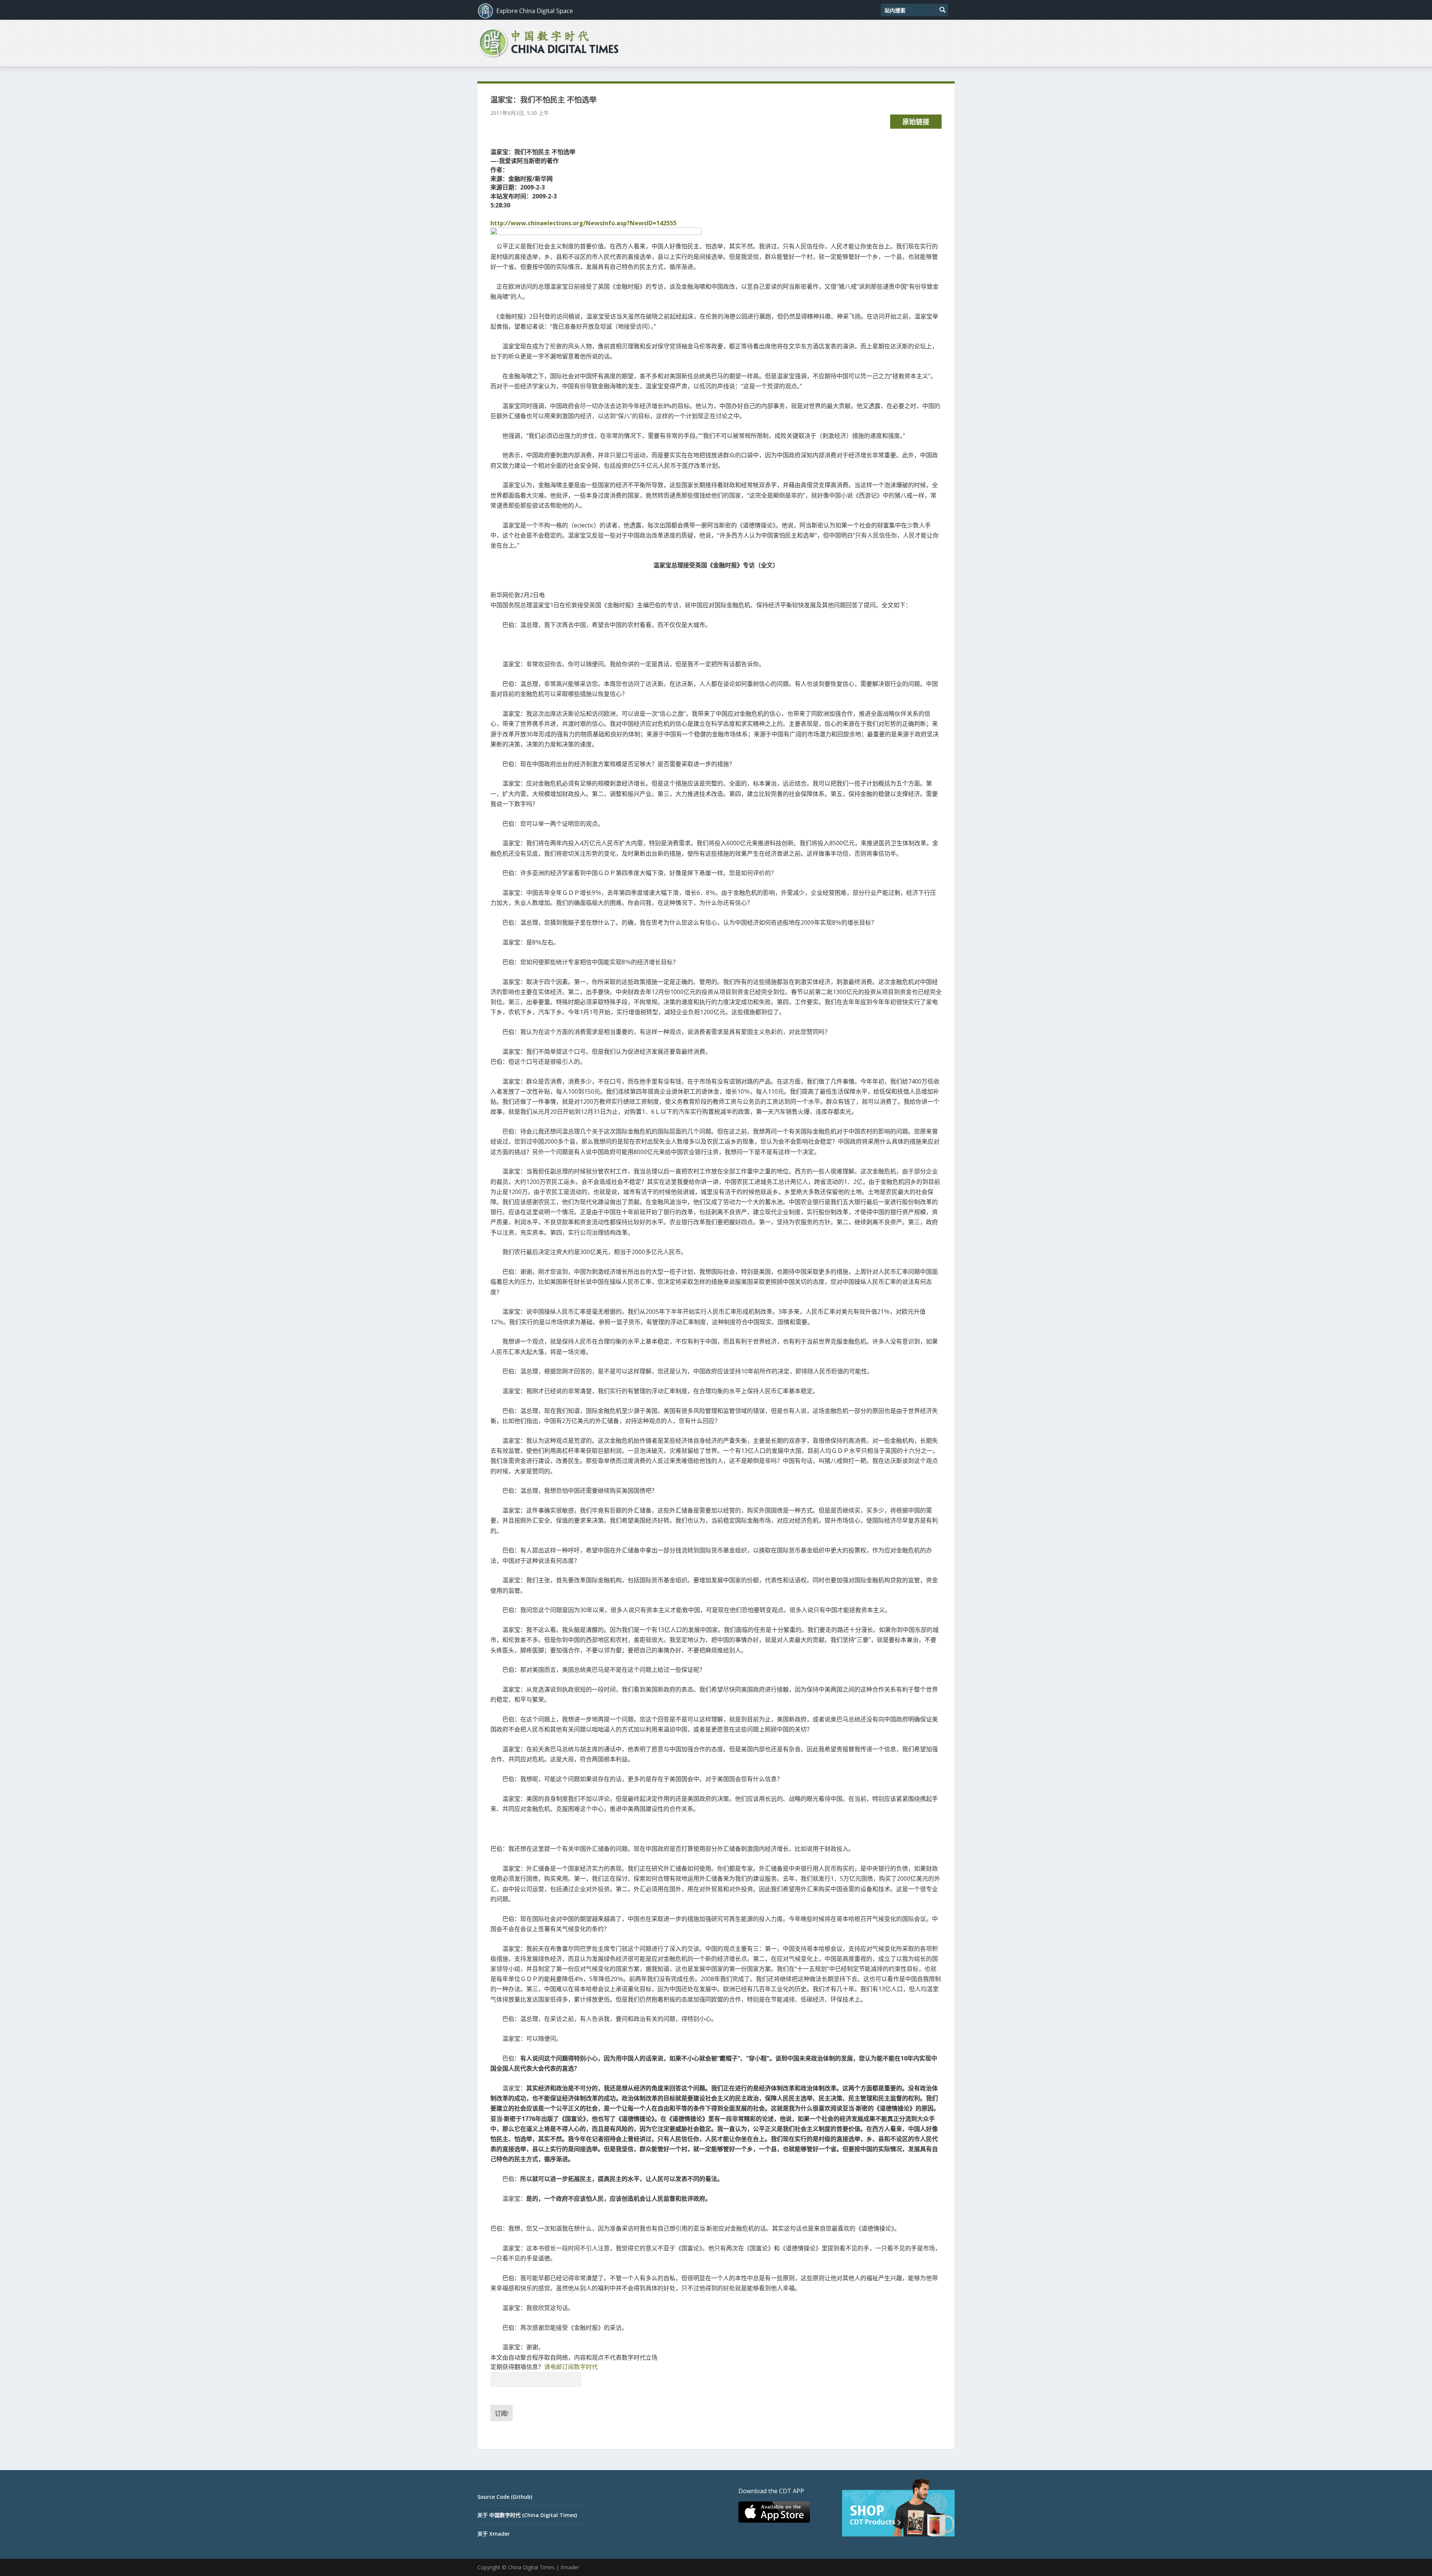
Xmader (570, 2567)
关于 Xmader (494, 2534)
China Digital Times (531, 2567)
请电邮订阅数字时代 (571, 2367)
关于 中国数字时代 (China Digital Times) (527, 2515)
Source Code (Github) (505, 2497)
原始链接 (916, 122)
